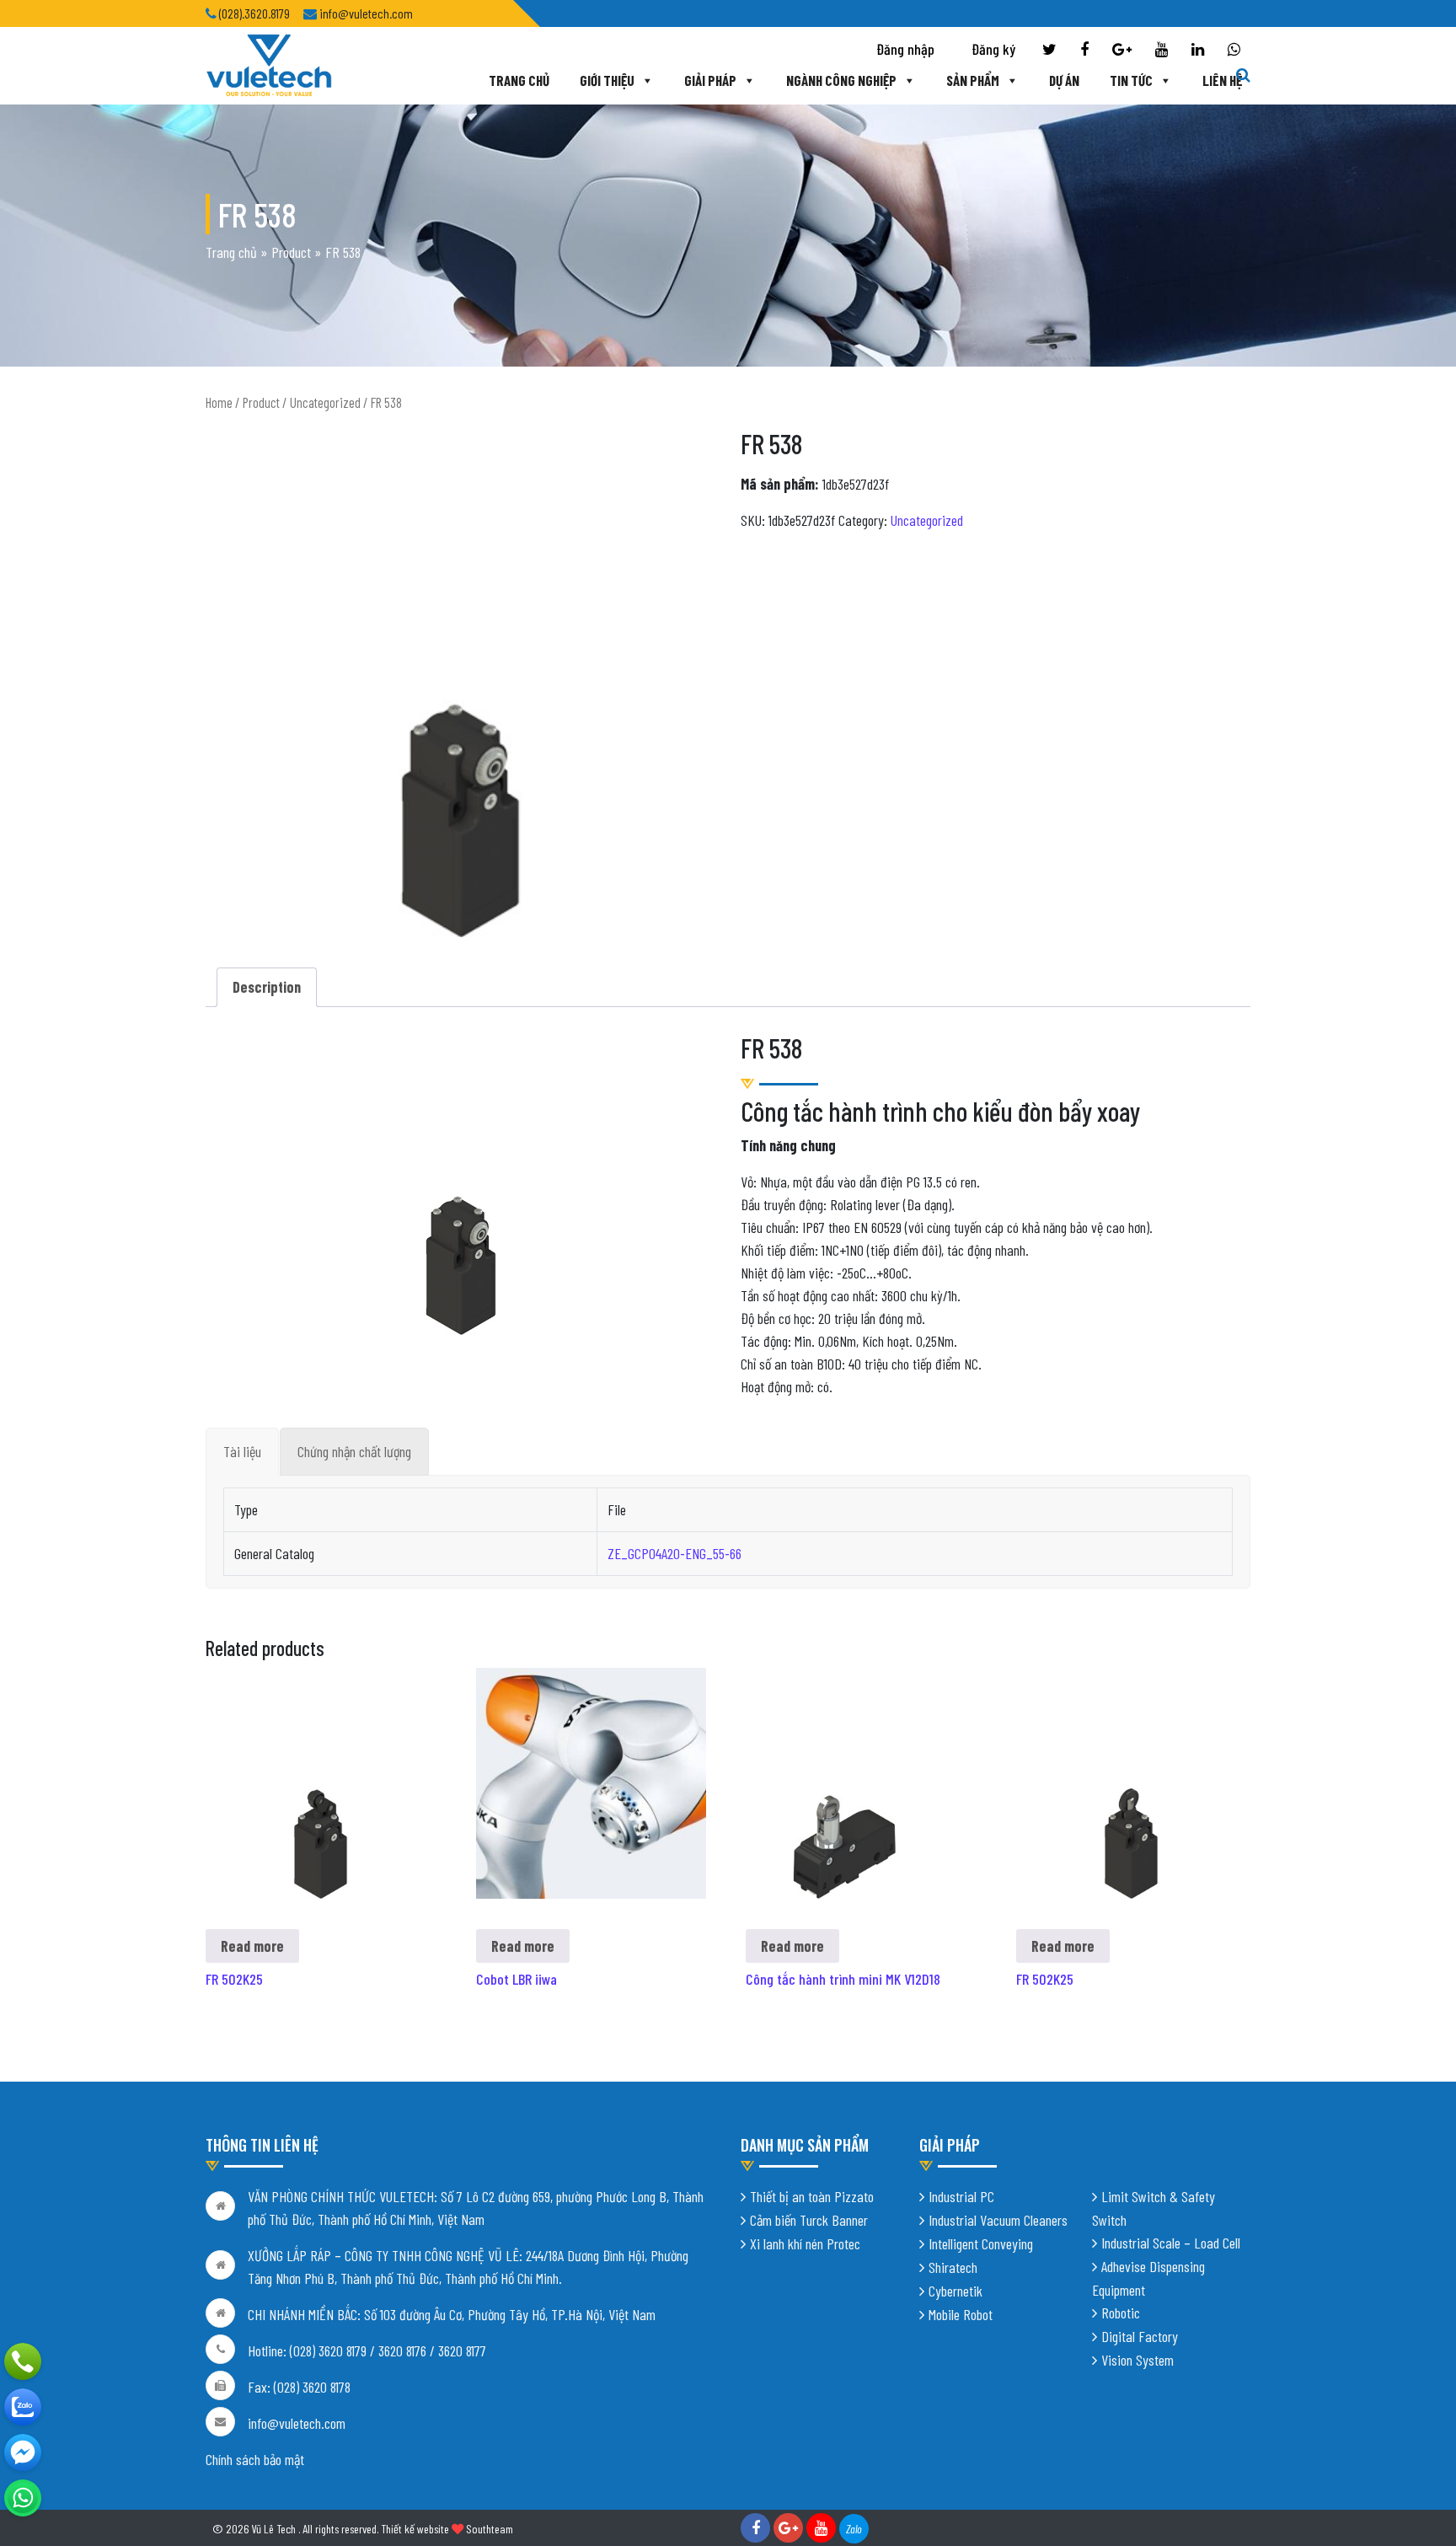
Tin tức (1131, 80)
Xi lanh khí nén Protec (805, 2243)
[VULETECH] (23, 2407)
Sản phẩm (973, 80)
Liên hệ (1222, 80)
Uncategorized (325, 402)
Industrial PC (961, 2196)
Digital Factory (1140, 2336)
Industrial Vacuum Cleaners (998, 2220)
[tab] (242, 1452)
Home (219, 402)
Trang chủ (519, 80)
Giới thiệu (607, 80)
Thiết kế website (415, 2529)
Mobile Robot (961, 2314)
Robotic (1121, 2313)
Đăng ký (993, 49)
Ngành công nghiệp (841, 80)
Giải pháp (710, 80)
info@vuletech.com (297, 2423)
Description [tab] (267, 987)
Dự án (1064, 80)
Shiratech (953, 2267)
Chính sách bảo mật (255, 2459)
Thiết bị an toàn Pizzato (812, 2196)
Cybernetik (955, 2291)
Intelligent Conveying (981, 2243)
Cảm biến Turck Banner (809, 2220)
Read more (252, 1946)
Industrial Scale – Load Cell (1171, 2243)
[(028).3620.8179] (23, 2361)
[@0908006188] (23, 2498)
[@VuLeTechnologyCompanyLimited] (23, 2452)
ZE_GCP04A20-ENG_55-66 (674, 1553)
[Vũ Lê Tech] (269, 64)
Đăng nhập (905, 49)
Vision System (1137, 2360)
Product (291, 252)
